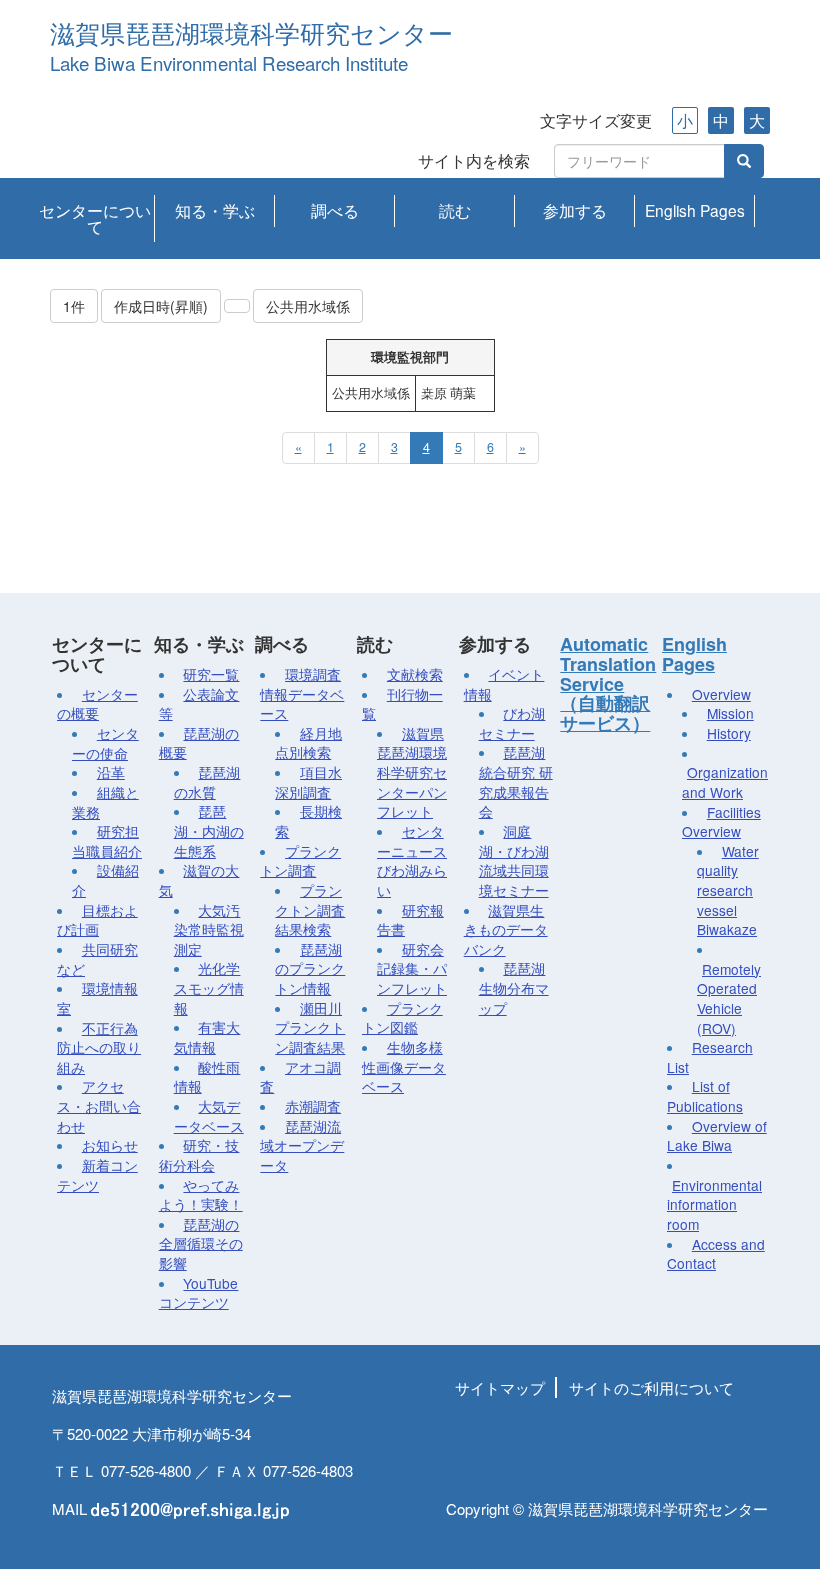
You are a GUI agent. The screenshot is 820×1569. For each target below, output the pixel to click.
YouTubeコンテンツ (199, 1293)
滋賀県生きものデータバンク (506, 929)
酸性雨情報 (207, 1077)
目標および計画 (97, 920)
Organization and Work (725, 782)
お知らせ (110, 1145)
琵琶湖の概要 (199, 743)
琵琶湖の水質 (207, 782)
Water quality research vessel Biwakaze (728, 890)
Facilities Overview (721, 822)
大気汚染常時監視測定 (209, 929)
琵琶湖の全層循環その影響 (201, 1243)
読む (455, 210)
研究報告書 (410, 920)
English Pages (695, 210)
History (729, 733)
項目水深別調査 (308, 782)
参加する (575, 210)
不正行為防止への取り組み (99, 1047)
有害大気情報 (207, 1037)
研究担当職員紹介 (107, 841)
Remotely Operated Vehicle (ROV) (729, 998)
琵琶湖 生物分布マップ (514, 987)
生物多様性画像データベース (404, 1066)
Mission (730, 713)
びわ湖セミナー (512, 723)
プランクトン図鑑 (402, 1018)
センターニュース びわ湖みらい (412, 860)
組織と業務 (105, 802)
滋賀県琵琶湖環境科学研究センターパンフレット (412, 772)
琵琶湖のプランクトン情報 (310, 968)
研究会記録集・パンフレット (412, 968)
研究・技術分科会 (199, 1155)
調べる (335, 210)
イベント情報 (504, 684)
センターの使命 (105, 743)
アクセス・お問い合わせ (99, 1105)
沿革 (111, 772)
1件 (74, 306)
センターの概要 (97, 704)
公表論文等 (199, 704)
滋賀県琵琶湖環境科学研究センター (251, 34)
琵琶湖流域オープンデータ (302, 1145)
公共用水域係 (308, 306)
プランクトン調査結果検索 (310, 909)
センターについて (95, 218)
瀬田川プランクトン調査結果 (310, 1027)
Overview (721, 694)
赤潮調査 (313, 1106)
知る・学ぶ (215, 210)
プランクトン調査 (300, 861)
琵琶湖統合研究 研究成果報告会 (516, 781)
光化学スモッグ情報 (209, 987)
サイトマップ (500, 1387)
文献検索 (415, 674)
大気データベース (209, 1116)
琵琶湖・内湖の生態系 (209, 830)
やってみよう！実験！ (201, 1195)
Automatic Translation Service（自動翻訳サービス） (608, 683)
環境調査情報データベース (302, 693)
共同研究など (97, 959)
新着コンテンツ (97, 1175)
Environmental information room (714, 1204)
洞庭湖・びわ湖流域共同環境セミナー (514, 860)
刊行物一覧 (402, 704)
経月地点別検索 (308, 743)
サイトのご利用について (651, 1387)
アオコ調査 (300, 1077)
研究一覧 (211, 674)
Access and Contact (716, 1254)
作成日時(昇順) (161, 306)
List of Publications (705, 1096)
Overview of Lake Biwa (717, 1136)
